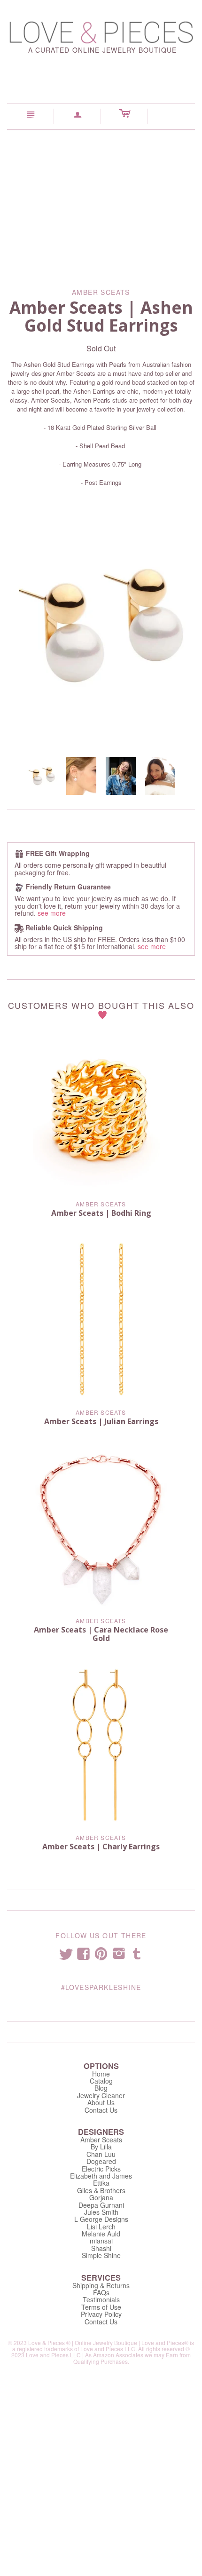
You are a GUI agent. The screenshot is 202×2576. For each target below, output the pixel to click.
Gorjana (101, 2197)
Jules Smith (101, 2212)
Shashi (101, 2248)
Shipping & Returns (101, 2285)
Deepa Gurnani (101, 2205)
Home (101, 2074)
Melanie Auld (101, 2234)
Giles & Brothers (101, 2190)
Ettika (101, 2183)
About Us (101, 2102)
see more (52, 913)
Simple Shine (101, 2255)
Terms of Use (101, 2307)
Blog (101, 2088)
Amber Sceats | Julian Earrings (101, 1421)
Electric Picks (101, 2169)
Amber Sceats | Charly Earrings (101, 1847)
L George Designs (101, 2219)
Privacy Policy (101, 2314)
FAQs (101, 2292)
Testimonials (101, 2299)
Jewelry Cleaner (101, 2095)
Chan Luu (101, 2154)
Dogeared (101, 2161)
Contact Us (101, 2110)
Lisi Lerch (101, 2227)
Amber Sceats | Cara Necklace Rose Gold (101, 1634)
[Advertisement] (101, 202)
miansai (101, 2241)
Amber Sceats (101, 1204)
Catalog (101, 2081)
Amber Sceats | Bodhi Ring (101, 1213)
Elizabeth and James (101, 2176)
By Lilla (101, 2147)
